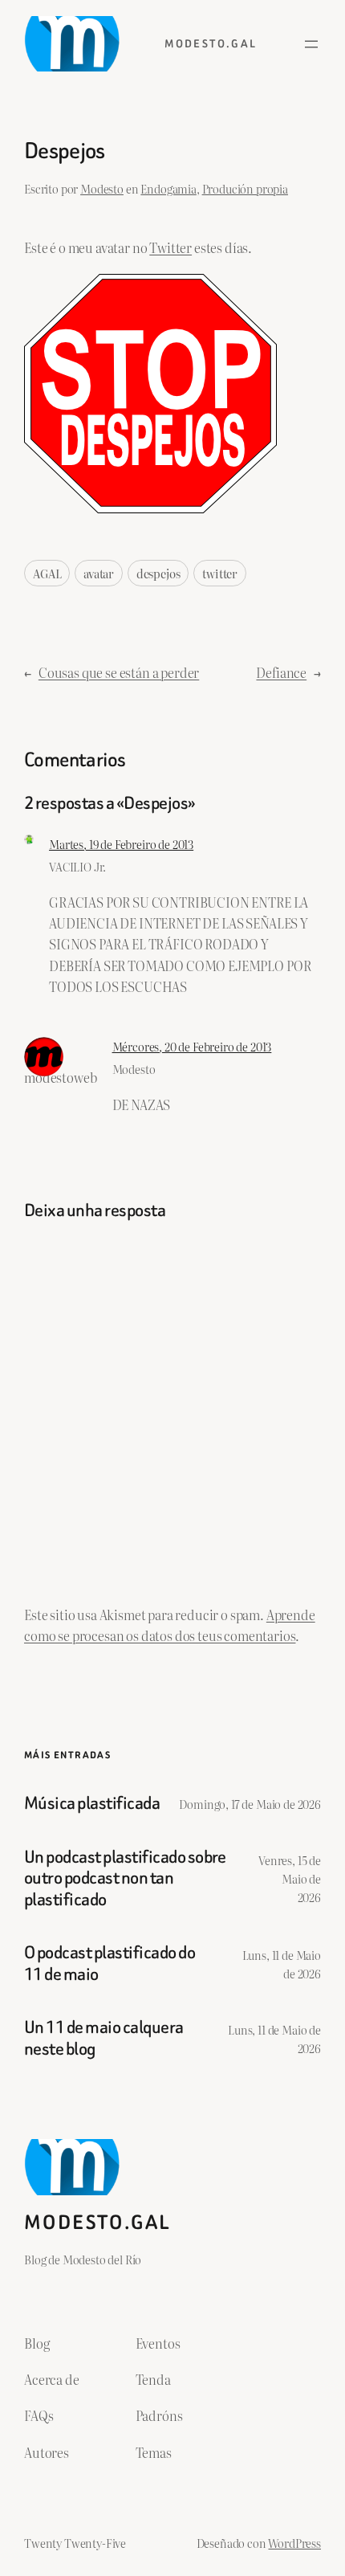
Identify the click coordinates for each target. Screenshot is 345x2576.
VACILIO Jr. (77, 866)
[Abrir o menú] (311, 44)
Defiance (281, 672)
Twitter (170, 247)
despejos (158, 573)
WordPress (294, 2543)
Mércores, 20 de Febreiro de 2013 (192, 1046)
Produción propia (245, 188)
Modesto (102, 188)
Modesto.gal (211, 44)
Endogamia (168, 188)
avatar (99, 573)
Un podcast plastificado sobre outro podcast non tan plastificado (125, 1878)
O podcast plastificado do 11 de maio (110, 1964)
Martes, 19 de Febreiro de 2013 (121, 844)
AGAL (47, 573)
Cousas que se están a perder (119, 672)
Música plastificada (92, 1803)
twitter (220, 573)
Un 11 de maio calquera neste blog (104, 2038)
